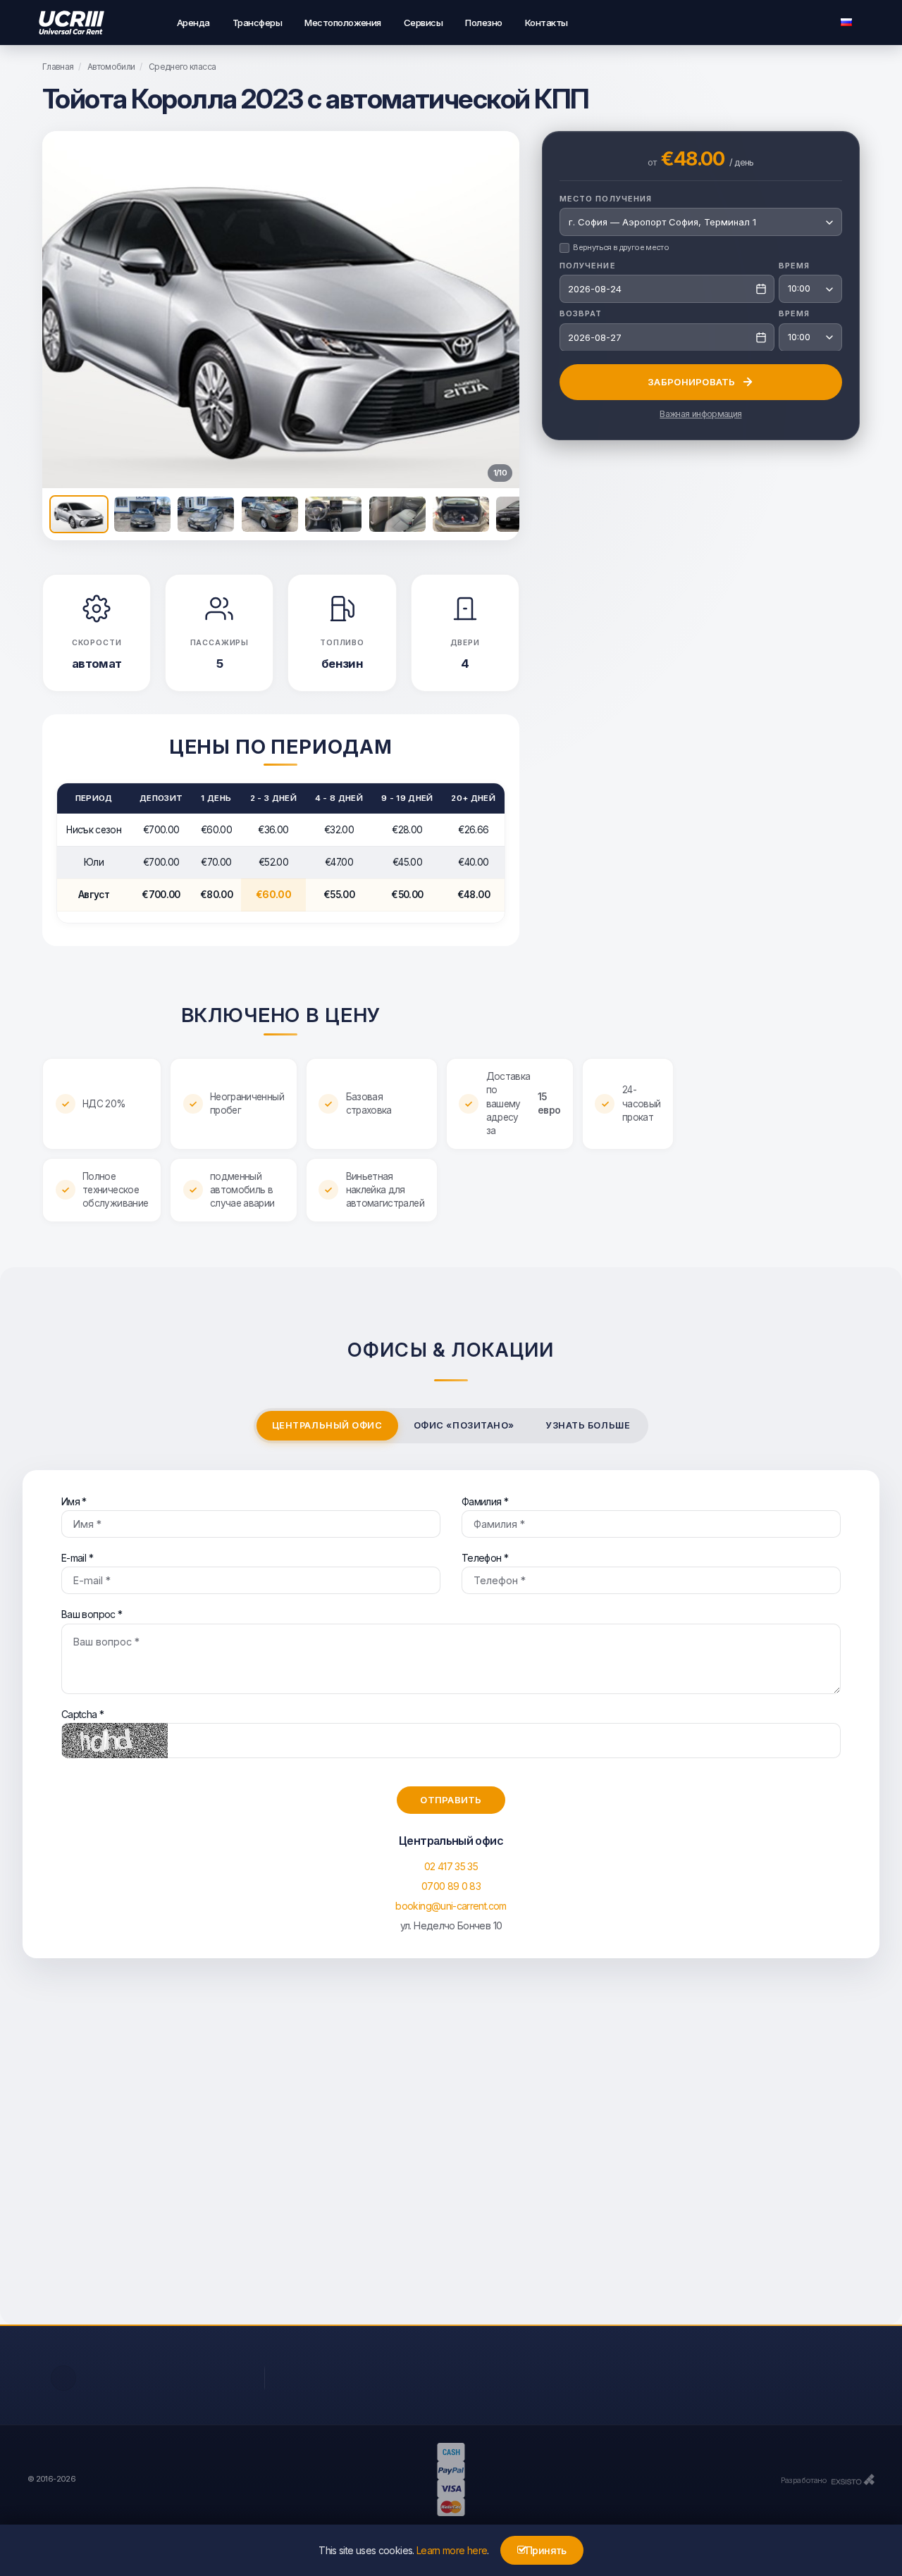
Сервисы (423, 23)
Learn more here (452, 2550)
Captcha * (82, 1714)
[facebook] (63, 2378)
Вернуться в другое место (621, 247)
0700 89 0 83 (451, 1886)
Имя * (74, 1501)
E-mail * (77, 1558)
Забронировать (691, 381)
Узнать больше (588, 1425)
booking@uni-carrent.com (451, 1906)
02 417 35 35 (451, 1866)
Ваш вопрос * (92, 1614)
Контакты (546, 23)
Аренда (193, 23)
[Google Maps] (451, 2155)
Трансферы (257, 23)
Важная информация (700, 414)
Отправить (451, 1800)
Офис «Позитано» (464, 1425)
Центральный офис (327, 1425)
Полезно (483, 23)
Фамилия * (485, 1501)
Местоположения (343, 23)
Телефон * (485, 1558)
